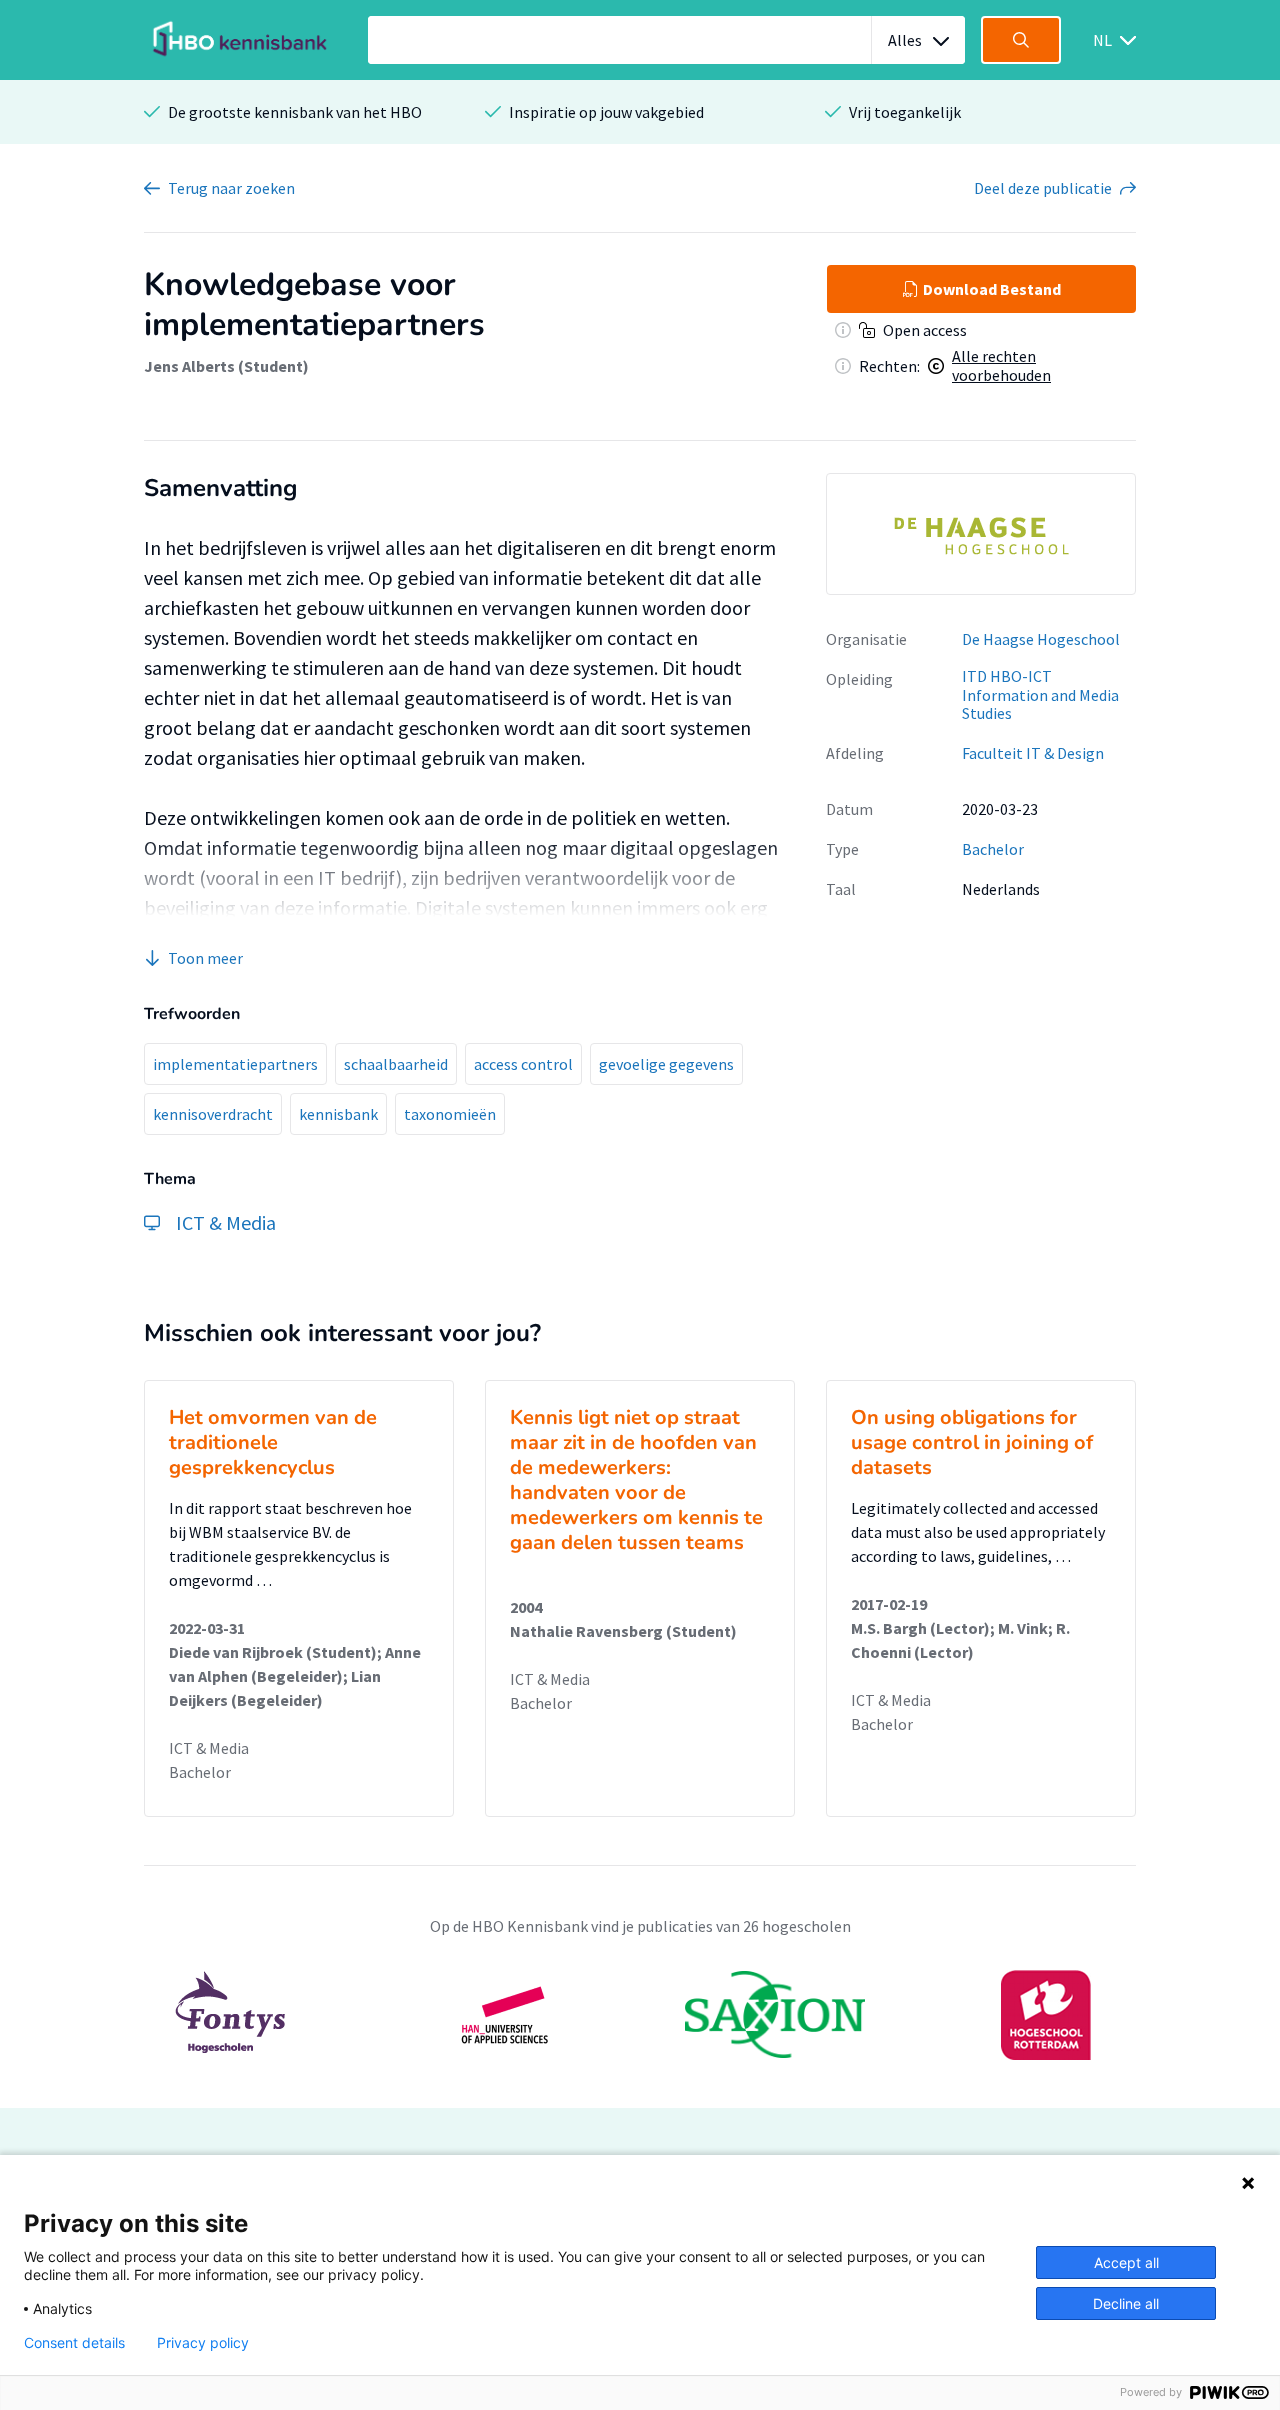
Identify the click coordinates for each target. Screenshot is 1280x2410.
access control (523, 1064)
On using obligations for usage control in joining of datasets (972, 1442)
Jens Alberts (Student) (226, 366)
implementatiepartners (235, 1064)
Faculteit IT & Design (1033, 753)
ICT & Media (209, 1748)
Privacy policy (203, 2343)
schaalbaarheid (396, 1064)
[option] (981, 534)
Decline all (1126, 2303)
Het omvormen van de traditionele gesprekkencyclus (273, 1442)
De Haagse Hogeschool (1041, 639)
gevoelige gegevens (666, 1064)
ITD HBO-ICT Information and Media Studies (1040, 694)
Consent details (74, 2343)
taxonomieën (450, 1114)
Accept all (1126, 2262)
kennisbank (338, 1114)
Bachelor (993, 849)
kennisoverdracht (213, 1114)
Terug (231, 188)
